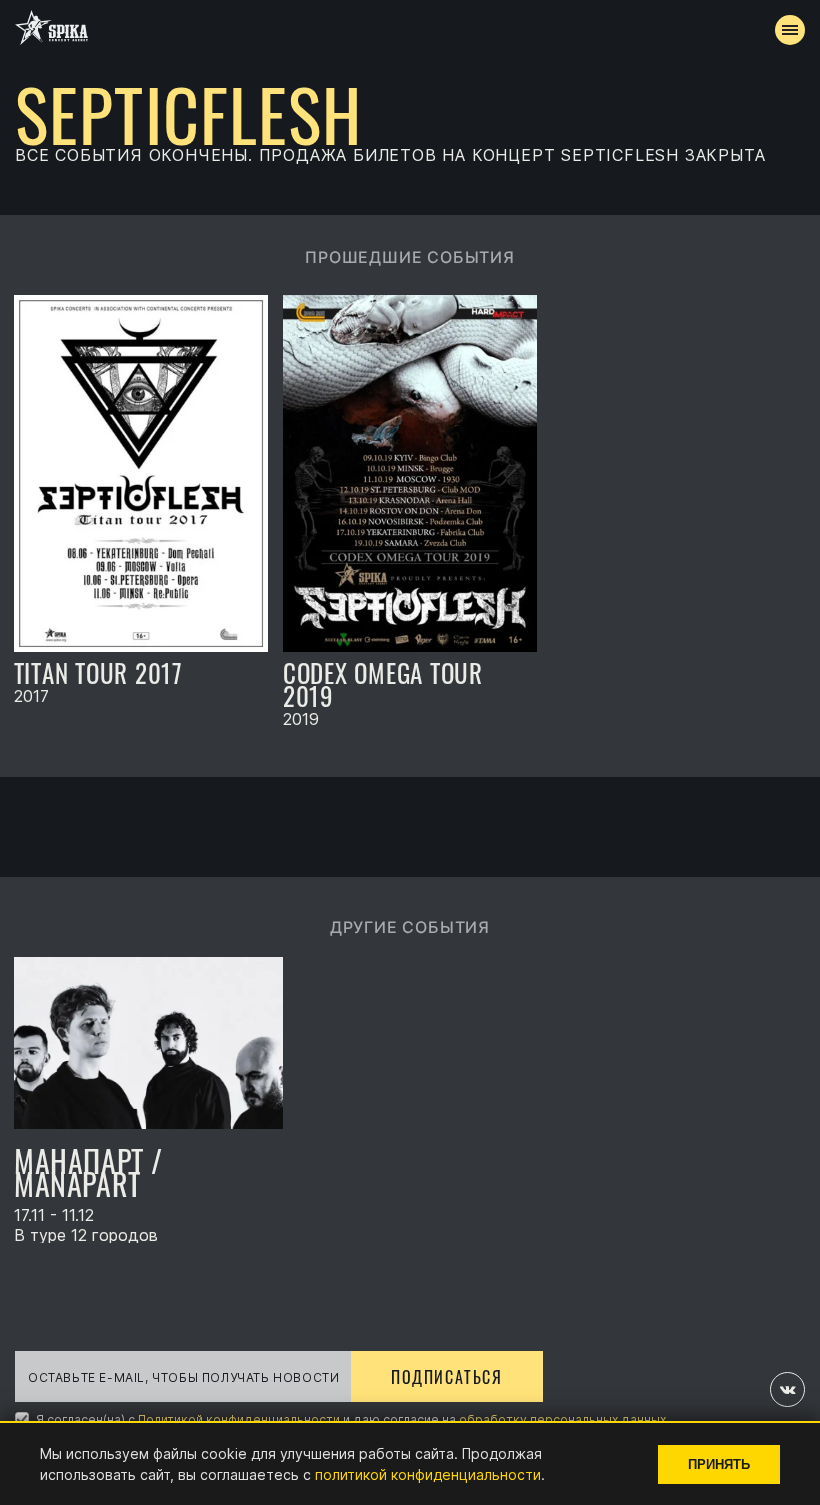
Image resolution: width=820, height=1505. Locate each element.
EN (447, 526)
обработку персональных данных (562, 1419)
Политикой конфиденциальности (239, 1419)
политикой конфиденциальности (428, 1474)
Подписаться (447, 1377)
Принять (719, 1464)
